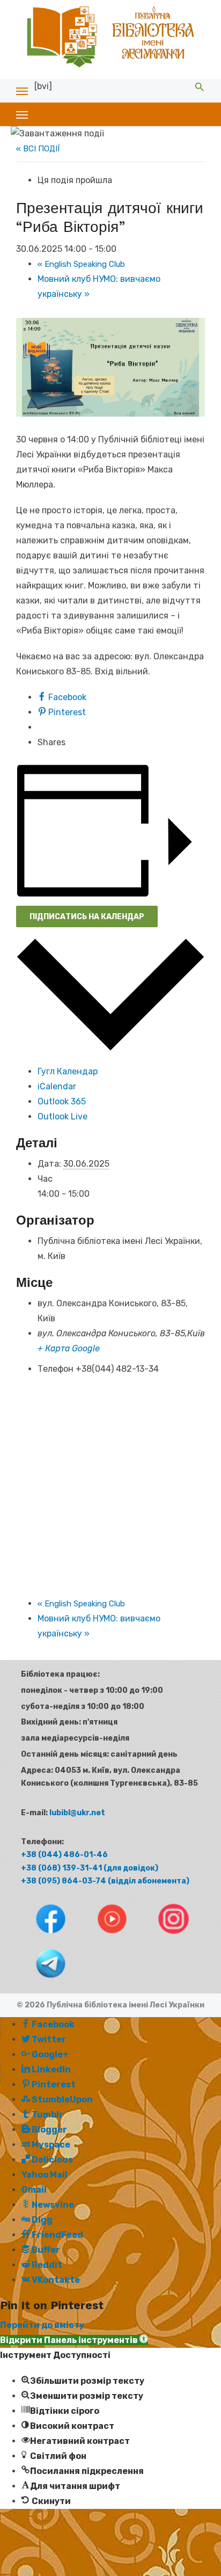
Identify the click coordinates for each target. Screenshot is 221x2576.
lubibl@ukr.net (77, 1813)
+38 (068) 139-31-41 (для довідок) (90, 1868)
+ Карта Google (69, 1348)
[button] (74, 2340)
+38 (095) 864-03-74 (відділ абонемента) (105, 1881)
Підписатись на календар (87, 917)
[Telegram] (41, 1981)
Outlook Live (62, 1116)
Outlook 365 (62, 1101)
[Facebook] (42, 1936)
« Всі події (38, 149)
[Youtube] (103, 1936)
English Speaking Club (81, 264)
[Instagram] (164, 1936)
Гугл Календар (68, 1071)
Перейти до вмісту (42, 2325)
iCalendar (57, 1086)
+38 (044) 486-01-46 (64, 1855)
